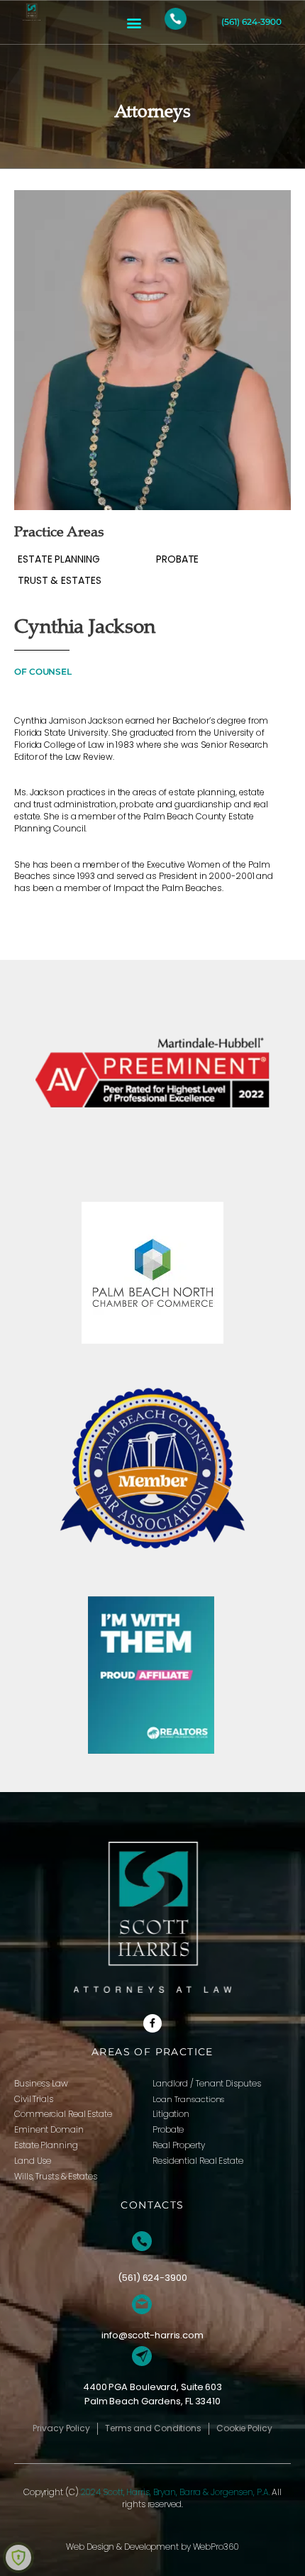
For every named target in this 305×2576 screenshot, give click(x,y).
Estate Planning (46, 2145)
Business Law (41, 2083)
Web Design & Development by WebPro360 (152, 2547)
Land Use (33, 2161)
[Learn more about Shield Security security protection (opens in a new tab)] (18, 2558)
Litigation (171, 2114)
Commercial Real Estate (63, 2114)
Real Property (179, 2145)
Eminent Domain (49, 2129)
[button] (134, 22)
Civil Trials (34, 2099)
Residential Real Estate (198, 2161)
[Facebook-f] (152, 2023)
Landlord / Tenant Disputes (206, 2083)
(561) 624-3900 (251, 22)
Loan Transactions (188, 2099)
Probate (168, 2129)
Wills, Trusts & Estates (56, 2176)
